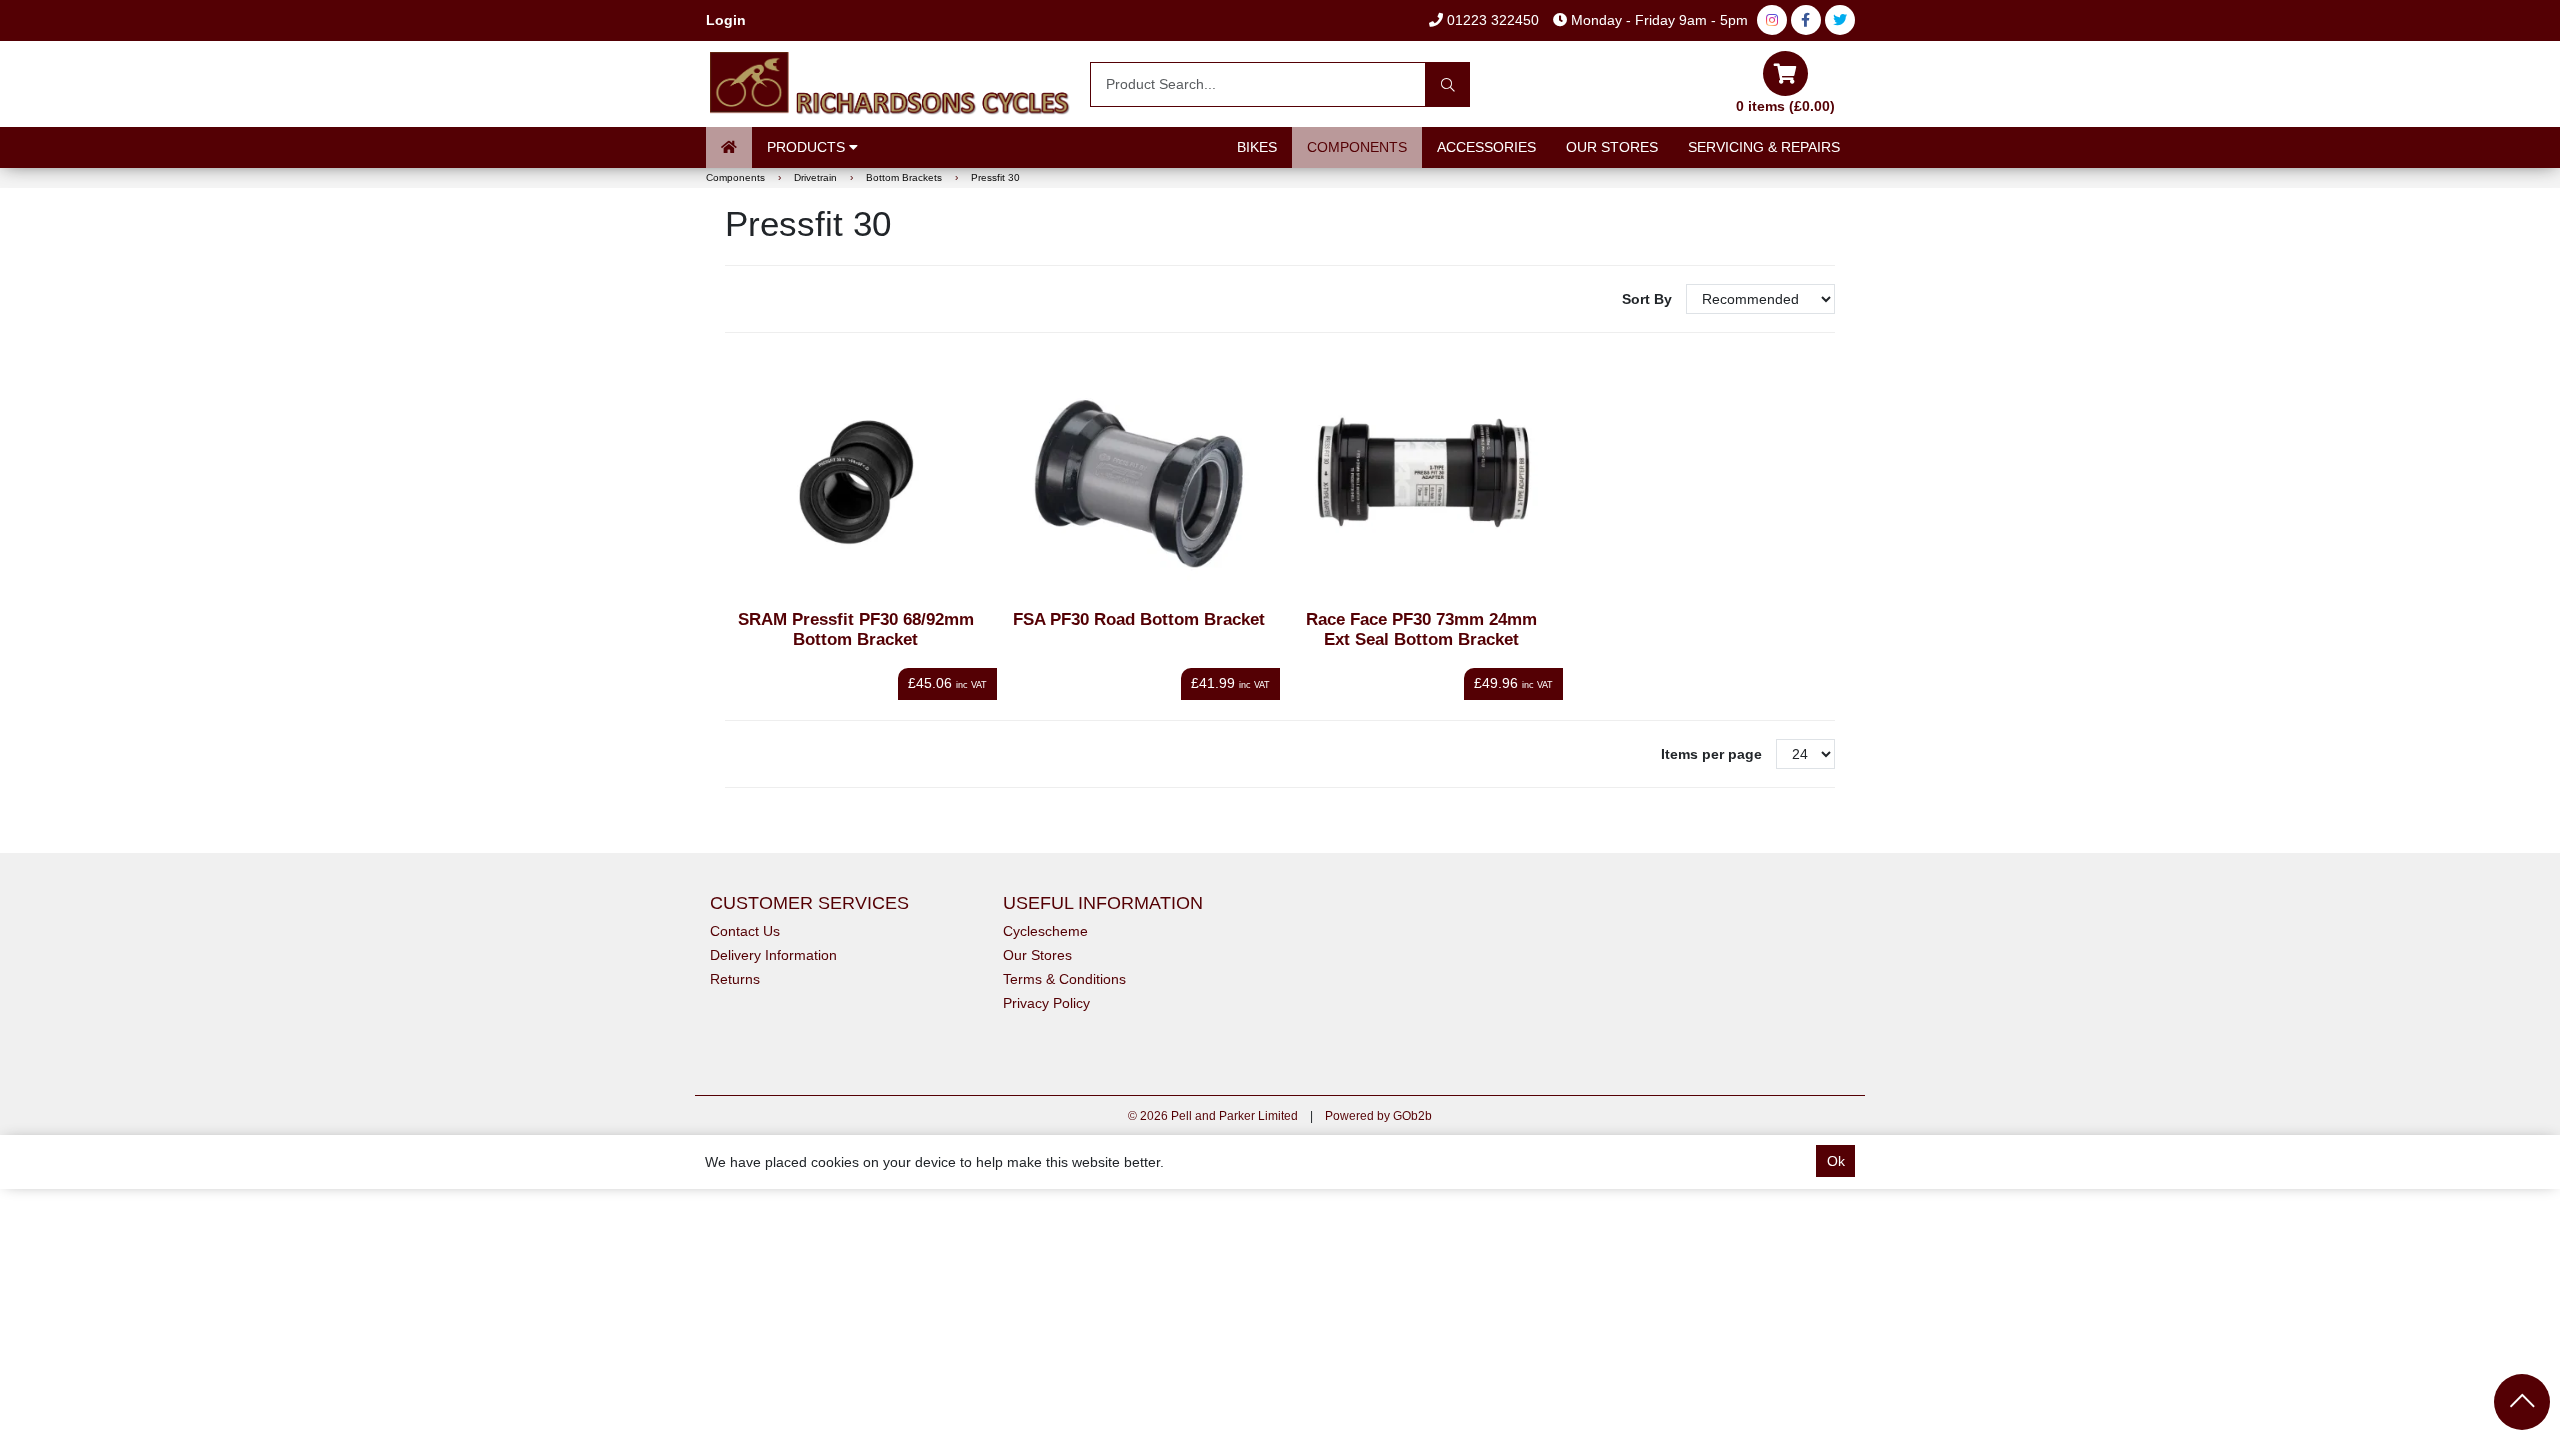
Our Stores (1612, 147)
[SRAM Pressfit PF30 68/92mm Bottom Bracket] (856, 484)
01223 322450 (1491, 20)
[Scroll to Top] (2522, 1402)
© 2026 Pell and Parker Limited (1213, 1116)
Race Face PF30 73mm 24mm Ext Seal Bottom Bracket (1421, 629)
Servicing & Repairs (1764, 147)
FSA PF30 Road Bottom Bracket (1139, 619)
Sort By (1649, 299)
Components (1357, 147)
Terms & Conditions (1064, 979)
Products (808, 147)
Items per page (1711, 754)
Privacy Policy (1046, 1003)
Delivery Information (773, 955)
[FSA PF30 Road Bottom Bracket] (1138, 484)
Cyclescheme (1045, 931)
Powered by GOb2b (1378, 1116)
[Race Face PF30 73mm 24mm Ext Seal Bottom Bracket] (1421, 484)
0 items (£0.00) (1785, 106)
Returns (735, 979)
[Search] (1447, 84)
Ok (1836, 1161)
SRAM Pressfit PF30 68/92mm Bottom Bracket (856, 629)
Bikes (1257, 147)
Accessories (1486, 147)
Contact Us (745, 931)
